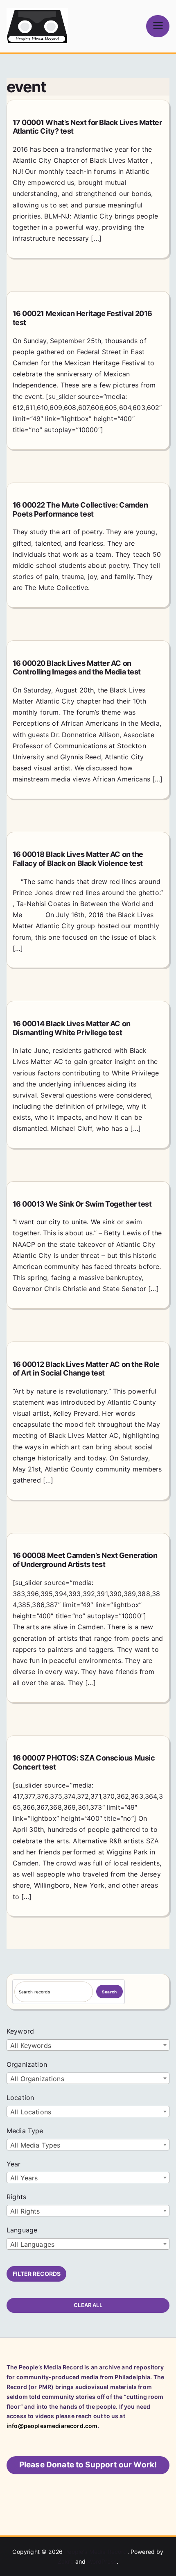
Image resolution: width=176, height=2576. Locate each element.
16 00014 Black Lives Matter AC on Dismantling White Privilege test (72, 1028)
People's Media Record (96, 2552)
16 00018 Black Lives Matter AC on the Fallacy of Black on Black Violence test (78, 859)
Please (88, 2465)
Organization (27, 2064)
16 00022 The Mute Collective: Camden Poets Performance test (80, 509)
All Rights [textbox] (25, 2211)
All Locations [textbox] (31, 2112)
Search (109, 1992)
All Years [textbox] (24, 2178)
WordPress (102, 2561)
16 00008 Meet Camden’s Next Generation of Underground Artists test (85, 1560)
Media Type (25, 2131)
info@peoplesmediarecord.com (52, 2426)
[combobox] (88, 2045)
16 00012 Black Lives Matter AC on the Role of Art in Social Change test (86, 1369)
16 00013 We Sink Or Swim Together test (82, 1204)
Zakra (66, 2561)
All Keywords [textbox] (31, 2045)
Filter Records (37, 2274)
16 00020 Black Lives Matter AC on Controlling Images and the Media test (77, 668)
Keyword (20, 2031)
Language (22, 2230)
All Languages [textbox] (32, 2244)
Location (20, 2098)
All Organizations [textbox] (37, 2079)
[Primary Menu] (158, 26)
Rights (16, 2197)
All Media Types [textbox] (35, 2145)
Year (14, 2164)
